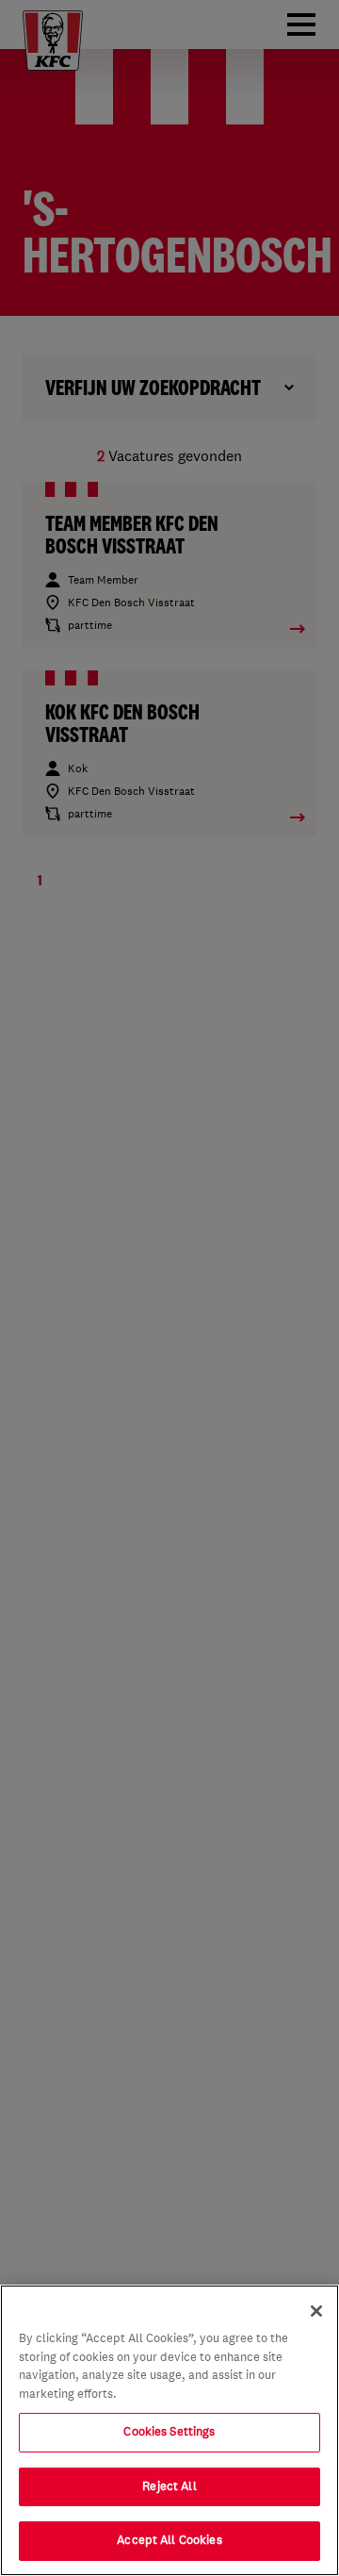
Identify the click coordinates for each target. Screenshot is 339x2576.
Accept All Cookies (169, 2540)
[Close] (316, 2311)
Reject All (169, 2486)
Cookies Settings (169, 2432)
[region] (169, 2430)
